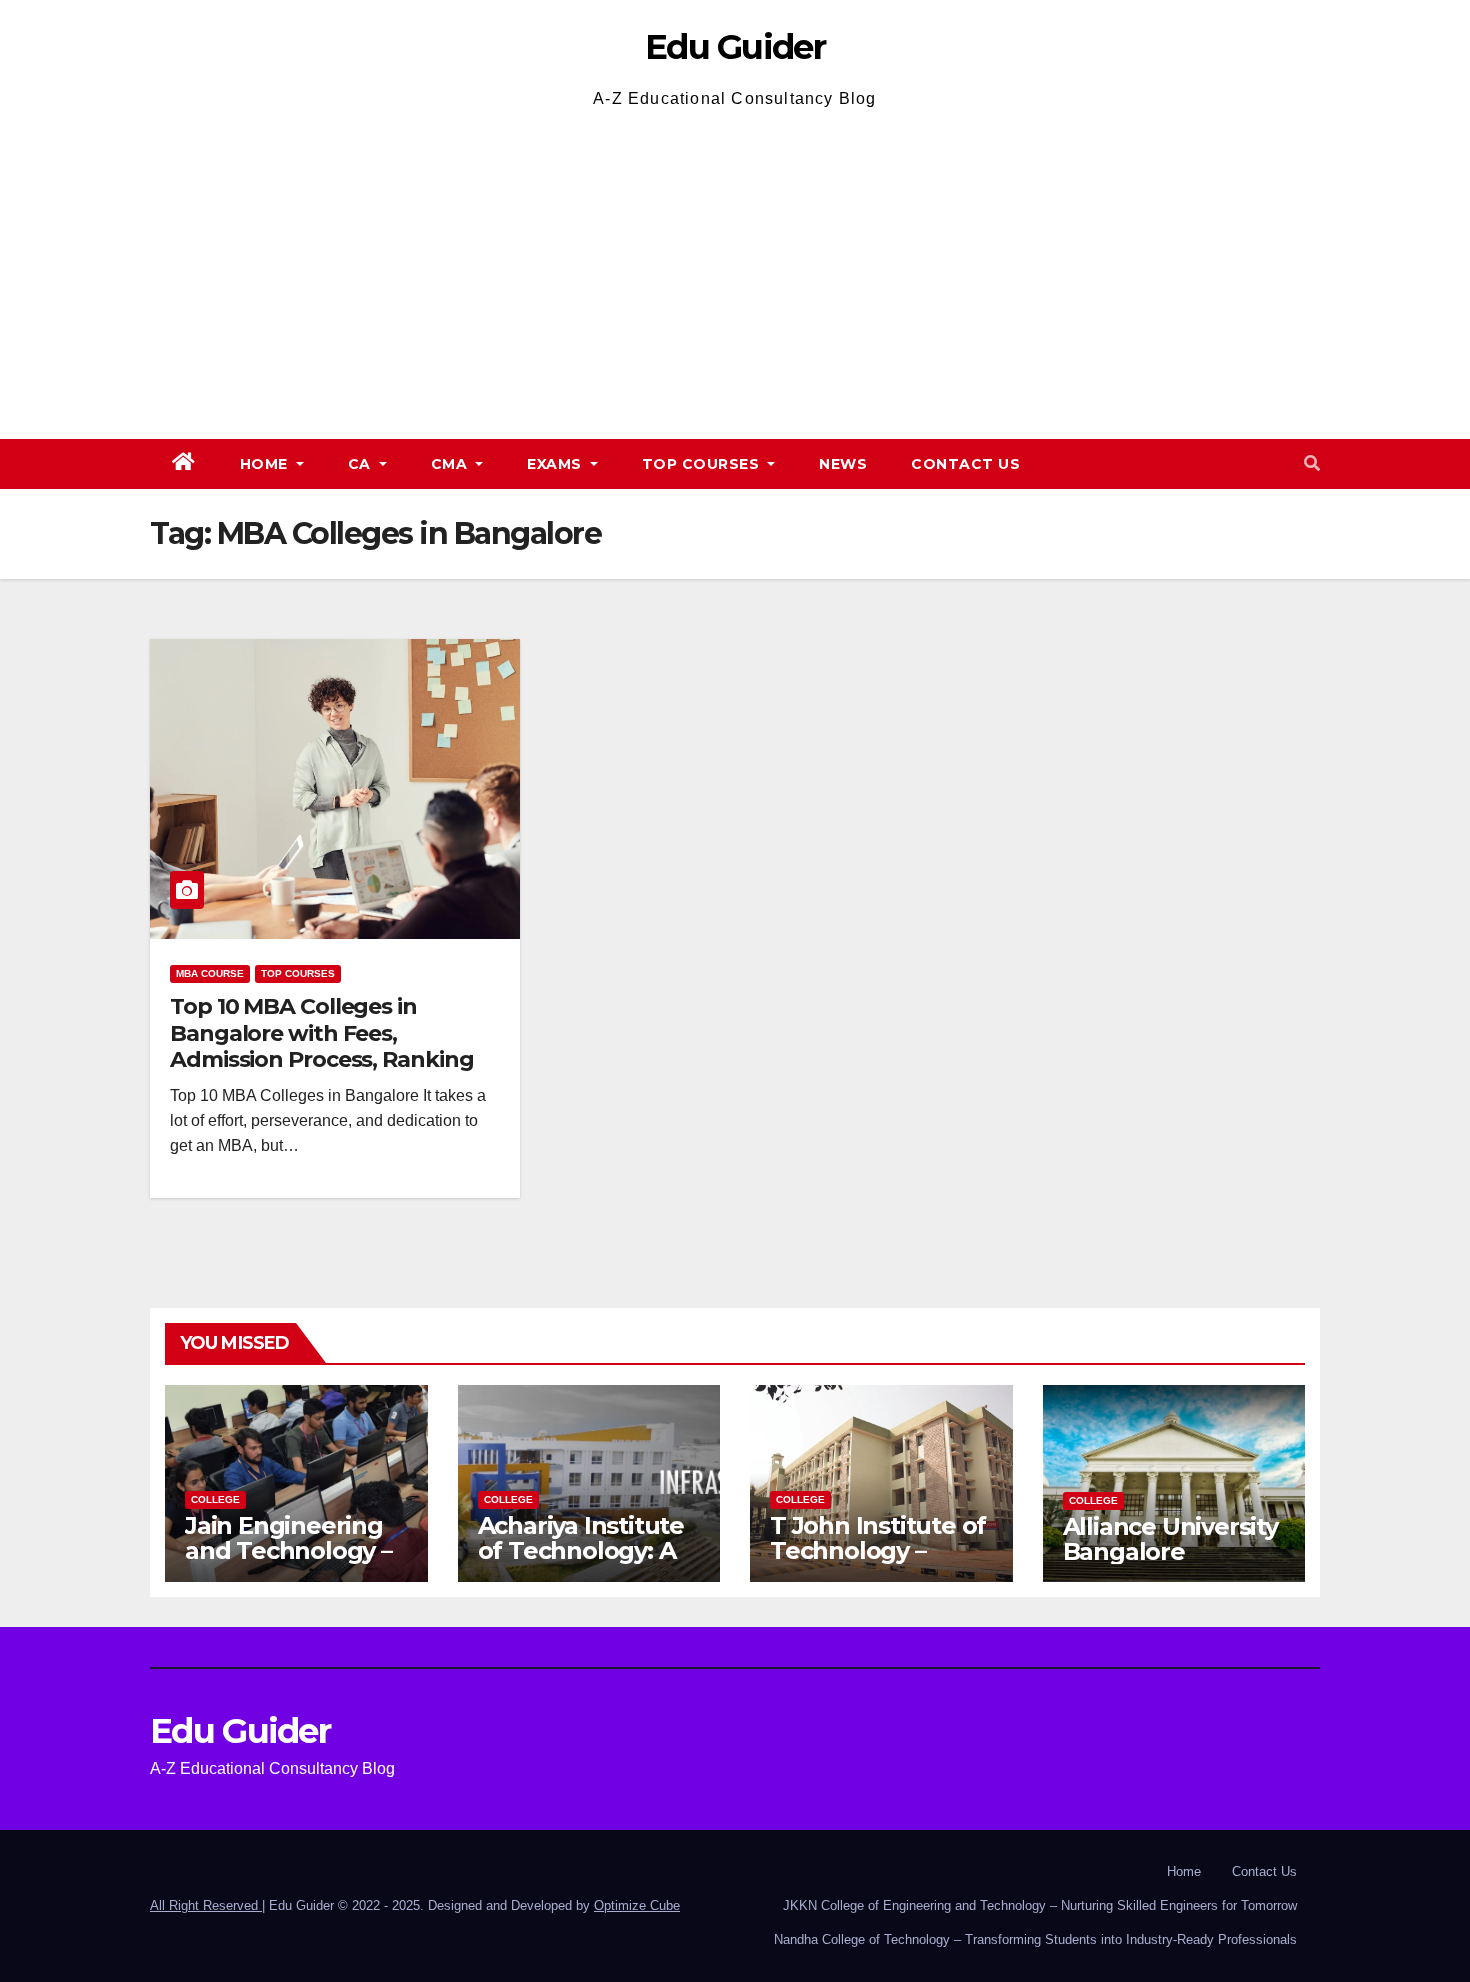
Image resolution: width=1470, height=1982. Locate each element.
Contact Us (965, 464)
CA (362, 464)
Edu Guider (735, 47)
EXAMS (556, 464)
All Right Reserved (206, 1905)
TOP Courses (703, 464)
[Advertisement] (735, 264)
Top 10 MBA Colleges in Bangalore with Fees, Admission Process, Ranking (321, 1033)
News (843, 464)
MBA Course (210, 973)
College (215, 1499)
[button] (1312, 463)
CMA (451, 464)
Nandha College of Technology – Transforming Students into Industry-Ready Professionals (1035, 1939)
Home (266, 464)
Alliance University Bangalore (1170, 1539)
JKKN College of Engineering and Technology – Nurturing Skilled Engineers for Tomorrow (1040, 1905)
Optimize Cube (637, 1905)
